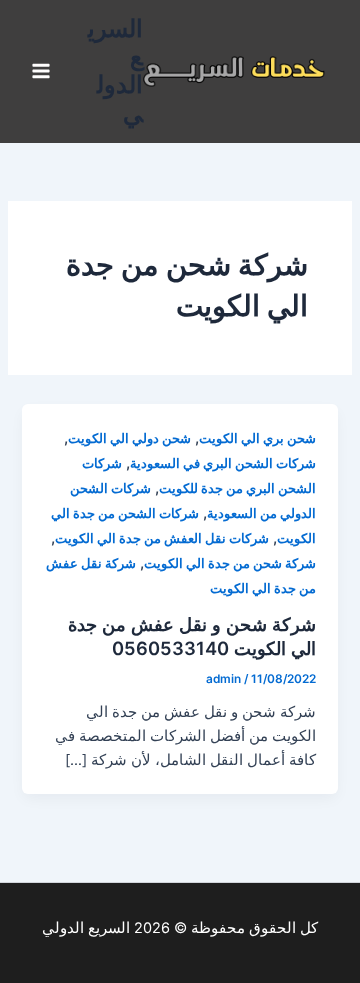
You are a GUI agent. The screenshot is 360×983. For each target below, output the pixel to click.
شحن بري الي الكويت (257, 438)
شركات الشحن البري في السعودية (223, 463)
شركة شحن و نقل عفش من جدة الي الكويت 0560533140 (192, 636)
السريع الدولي (115, 71)
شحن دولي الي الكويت (129, 438)
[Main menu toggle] (41, 72)
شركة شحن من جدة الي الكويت (230, 563)
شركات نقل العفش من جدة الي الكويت (162, 538)
